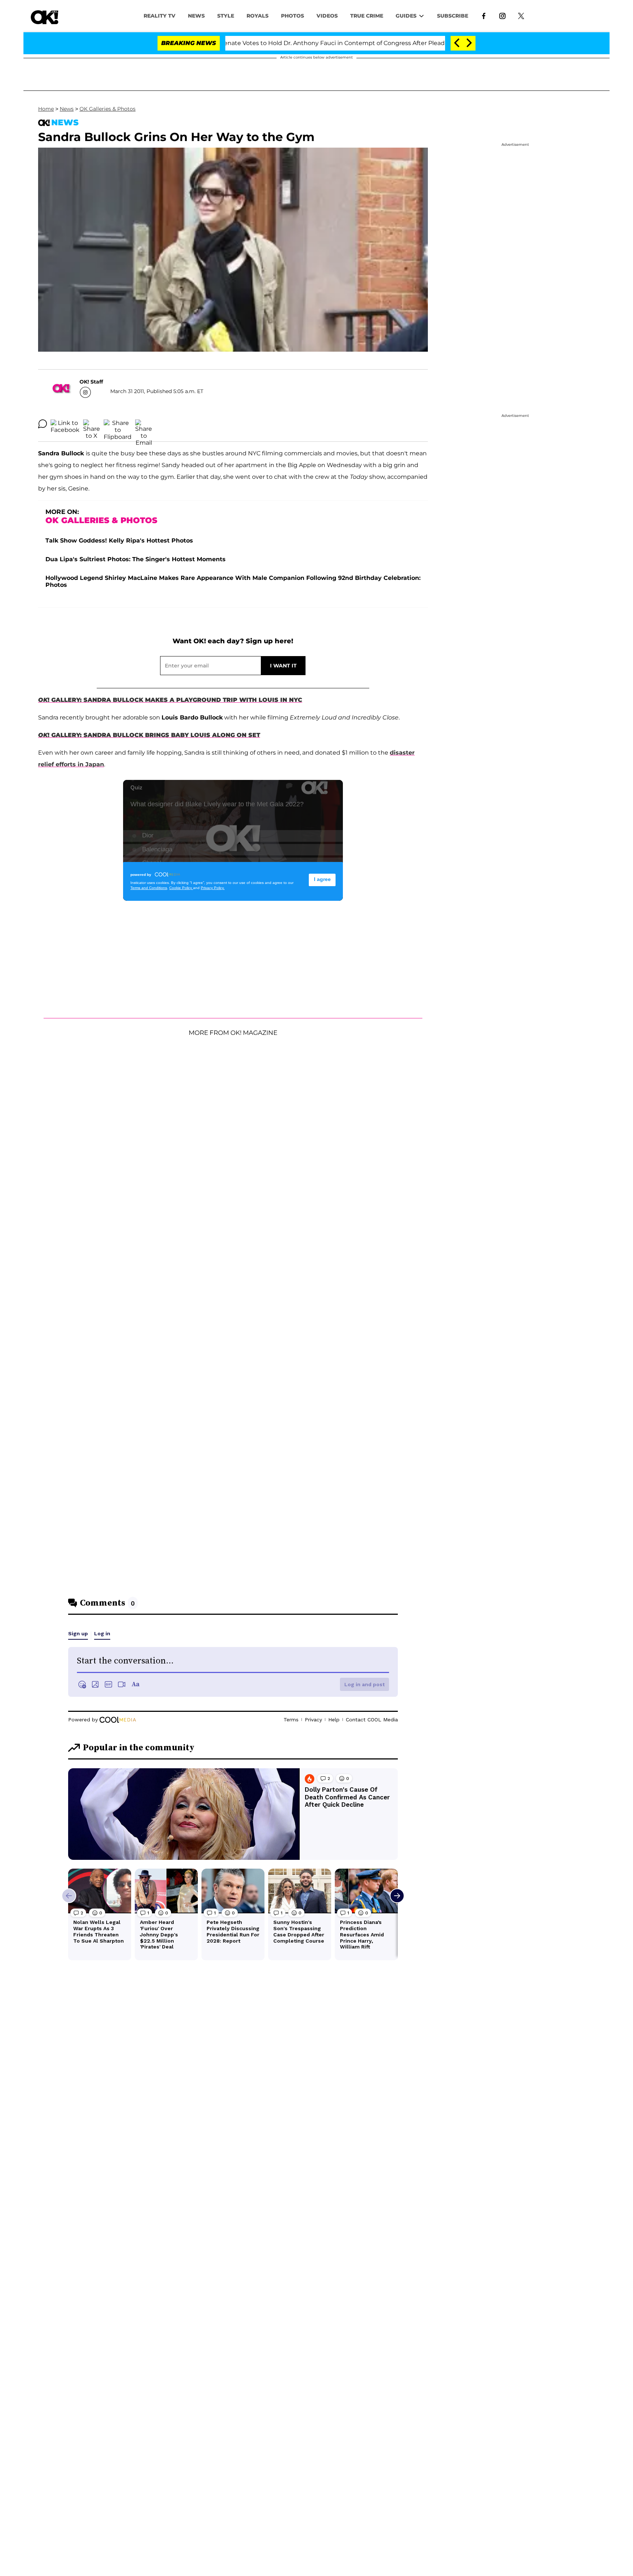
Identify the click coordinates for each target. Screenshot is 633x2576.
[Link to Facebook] (484, 15)
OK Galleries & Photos (108, 109)
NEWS (196, 16)
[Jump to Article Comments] (42, 424)
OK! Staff (91, 382)
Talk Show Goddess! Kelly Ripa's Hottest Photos (119, 541)
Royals (258, 16)
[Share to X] (92, 424)
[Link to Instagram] (502, 15)
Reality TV (160, 16)
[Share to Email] (144, 424)
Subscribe (453, 16)
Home (46, 109)
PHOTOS (293, 16)
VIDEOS (327, 16)
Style (226, 16)
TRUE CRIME (367, 16)
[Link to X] (521, 15)
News (67, 109)
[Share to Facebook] (65, 424)
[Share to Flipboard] (118, 424)
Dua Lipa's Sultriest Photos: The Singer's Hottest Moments (136, 559)
